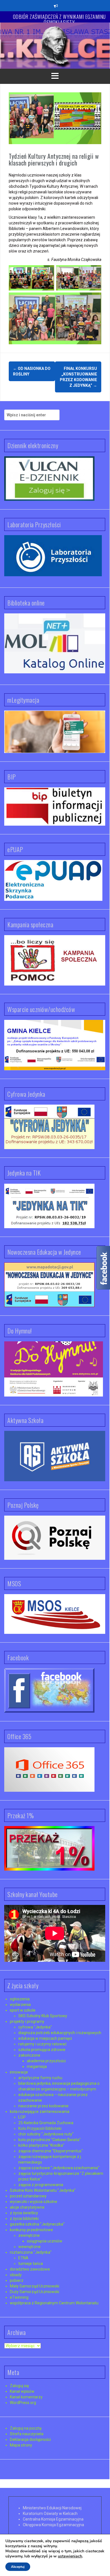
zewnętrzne (29, 2235)
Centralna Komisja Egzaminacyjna (53, 2519)
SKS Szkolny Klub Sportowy (43, 2016)
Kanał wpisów (22, 2391)
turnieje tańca (31, 2264)
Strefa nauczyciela (27, 2434)
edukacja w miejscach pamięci (45, 2038)
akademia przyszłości (46, 2061)
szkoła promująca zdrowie (42, 2050)
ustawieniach (70, 2556)
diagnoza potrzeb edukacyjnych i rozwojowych (60, 2033)
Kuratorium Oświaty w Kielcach (50, 2514)
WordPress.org (23, 2403)
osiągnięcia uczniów (45, 2241)
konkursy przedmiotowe (31, 2230)
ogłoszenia (20, 1999)
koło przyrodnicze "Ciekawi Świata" (49, 2140)
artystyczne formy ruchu (40, 2078)
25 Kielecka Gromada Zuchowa (46, 2123)
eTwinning (19, 2297)
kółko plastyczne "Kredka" (41, 2145)
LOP (22, 2117)
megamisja (37, 2066)
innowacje (19, 2072)
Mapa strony (21, 2445)
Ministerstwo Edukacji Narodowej (52, 2508)
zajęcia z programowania (41, 2185)
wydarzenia (20, 2005)
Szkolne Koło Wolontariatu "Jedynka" (43, 2190)
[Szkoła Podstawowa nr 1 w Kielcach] (55, 45)
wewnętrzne (29, 2247)
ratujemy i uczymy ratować (42, 2044)
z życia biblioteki (24, 2218)
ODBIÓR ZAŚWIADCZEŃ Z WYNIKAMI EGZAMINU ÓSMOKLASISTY (59, 19)
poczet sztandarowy (28, 2196)
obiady (16, 2275)
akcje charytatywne (27, 2207)
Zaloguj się (19, 2386)
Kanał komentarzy (26, 2397)
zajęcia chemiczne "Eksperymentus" (51, 2151)
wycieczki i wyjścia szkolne (34, 2202)
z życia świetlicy (24, 2213)
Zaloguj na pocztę (26, 2428)
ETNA (23, 2258)
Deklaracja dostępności (30, 2439)
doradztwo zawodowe (30, 2269)
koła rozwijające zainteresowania (40, 2112)
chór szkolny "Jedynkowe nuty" (46, 2134)
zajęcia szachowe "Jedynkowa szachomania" (59, 2168)
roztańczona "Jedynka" (31, 2252)
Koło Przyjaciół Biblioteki (40, 2128)
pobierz (17, 2280)
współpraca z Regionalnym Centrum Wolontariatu (54, 2303)
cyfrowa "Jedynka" (35, 2027)
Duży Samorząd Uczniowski (35, 2292)
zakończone (29, 2055)
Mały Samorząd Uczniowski (35, 2286)
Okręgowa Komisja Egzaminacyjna (53, 2525)
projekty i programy (27, 2021)
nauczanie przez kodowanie (43, 2106)
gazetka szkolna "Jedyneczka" (37, 2224)
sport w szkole (23, 2010)
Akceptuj (18, 2567)
